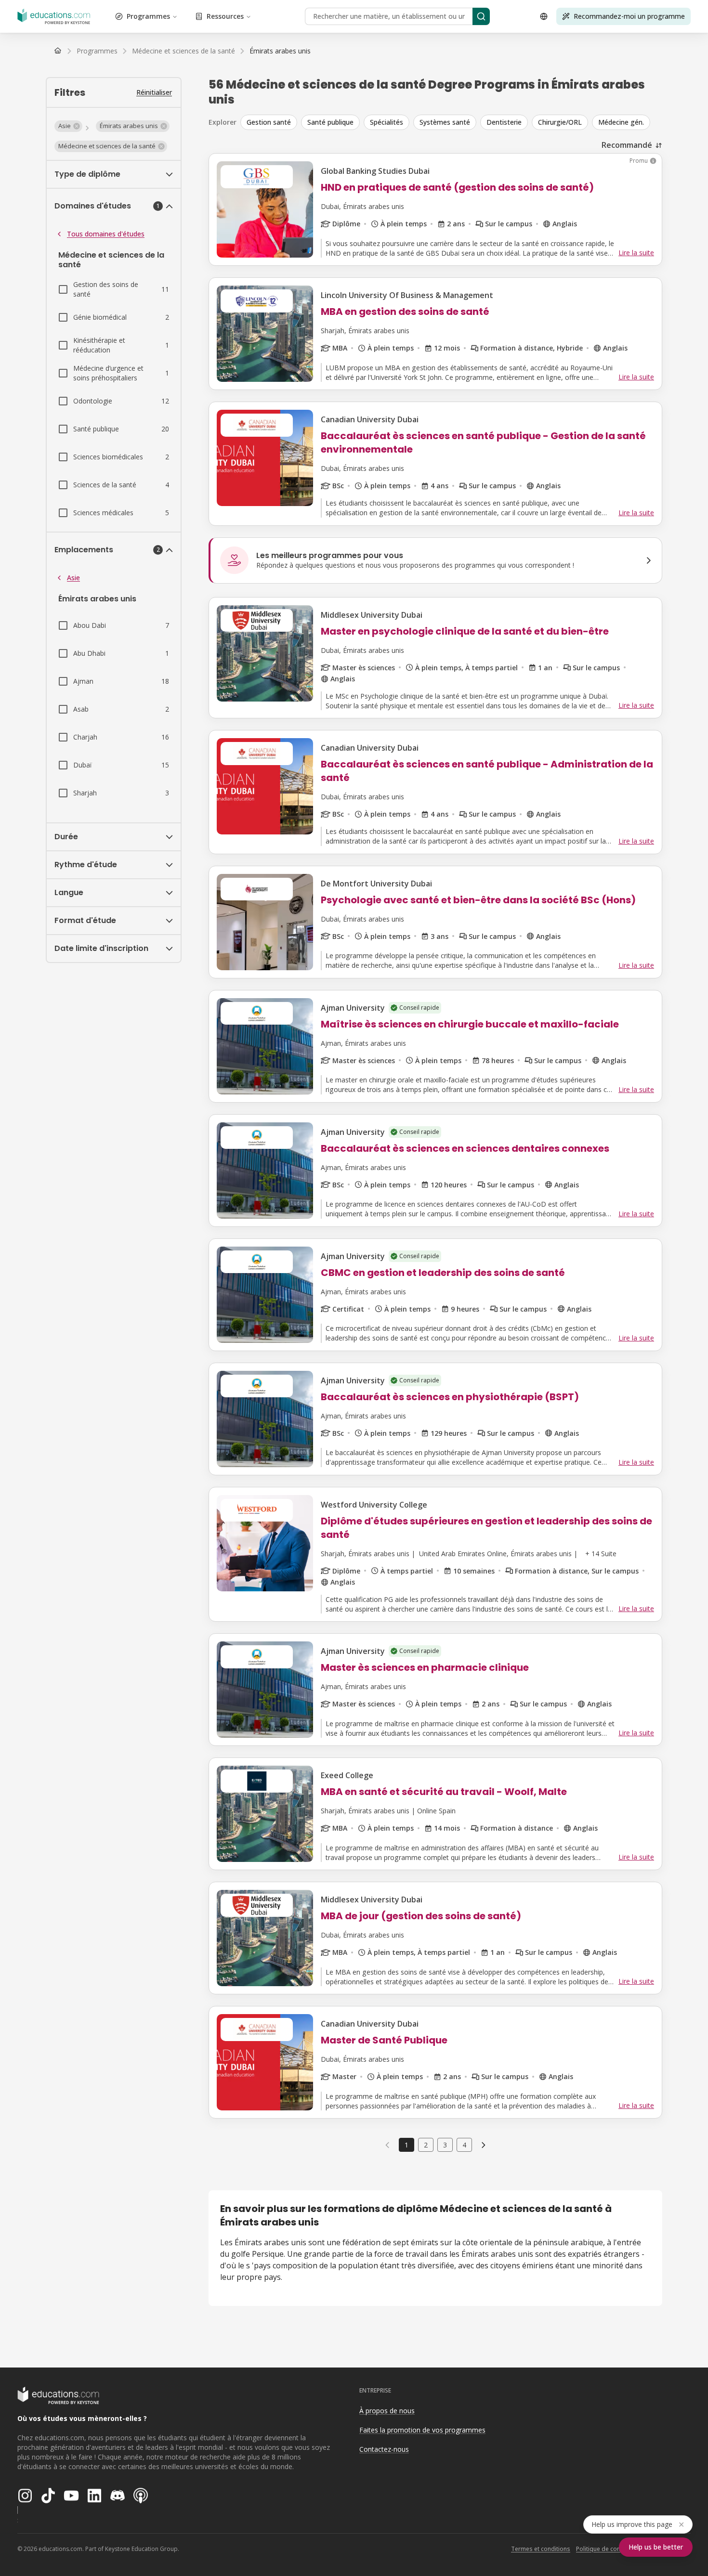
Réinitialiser (154, 92)
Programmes (148, 16)
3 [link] (445, 2145)
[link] (280, 51)
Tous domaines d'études (106, 234)
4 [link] (464, 2145)
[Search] (481, 16)
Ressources (225, 16)
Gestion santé (269, 122)
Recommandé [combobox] (627, 145)
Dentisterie (504, 122)
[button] (68, 126)
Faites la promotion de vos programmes (422, 2430)
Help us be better (656, 2547)
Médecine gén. (621, 122)
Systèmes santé (445, 122)
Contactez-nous (384, 2449)
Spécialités (387, 122)
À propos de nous (387, 2411)
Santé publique (330, 122)
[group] (451, 122)
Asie (73, 578)
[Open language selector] (544, 16)
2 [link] (426, 2145)
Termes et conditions (541, 2549)
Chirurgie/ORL (560, 122)
